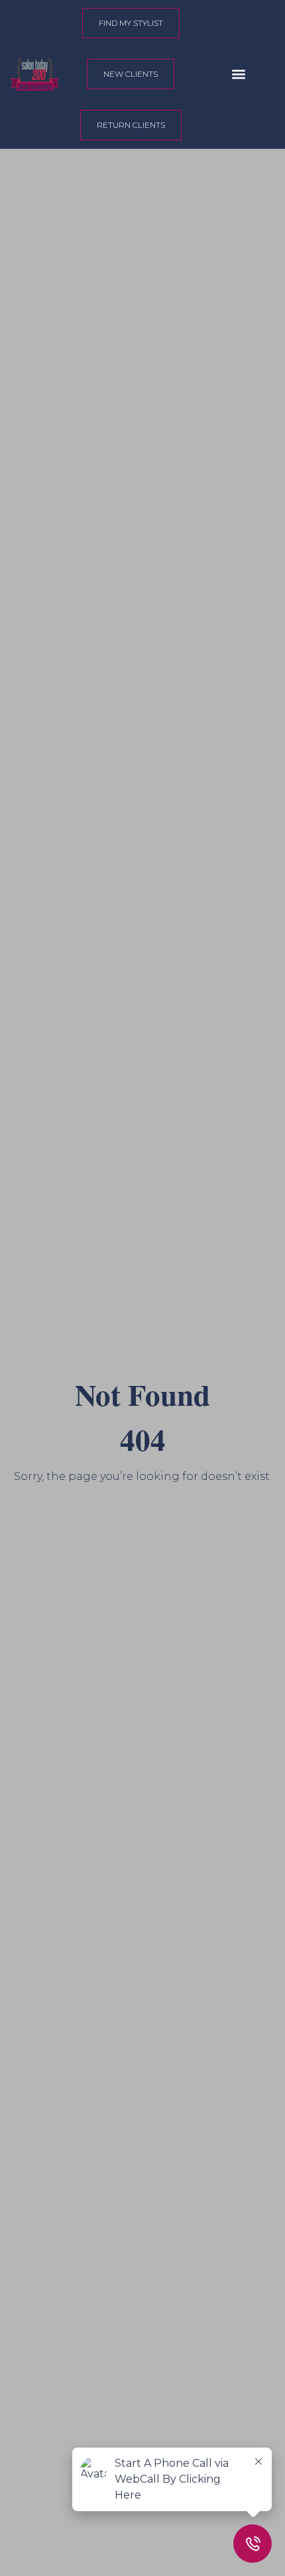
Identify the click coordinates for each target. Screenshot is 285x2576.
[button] (239, 74)
